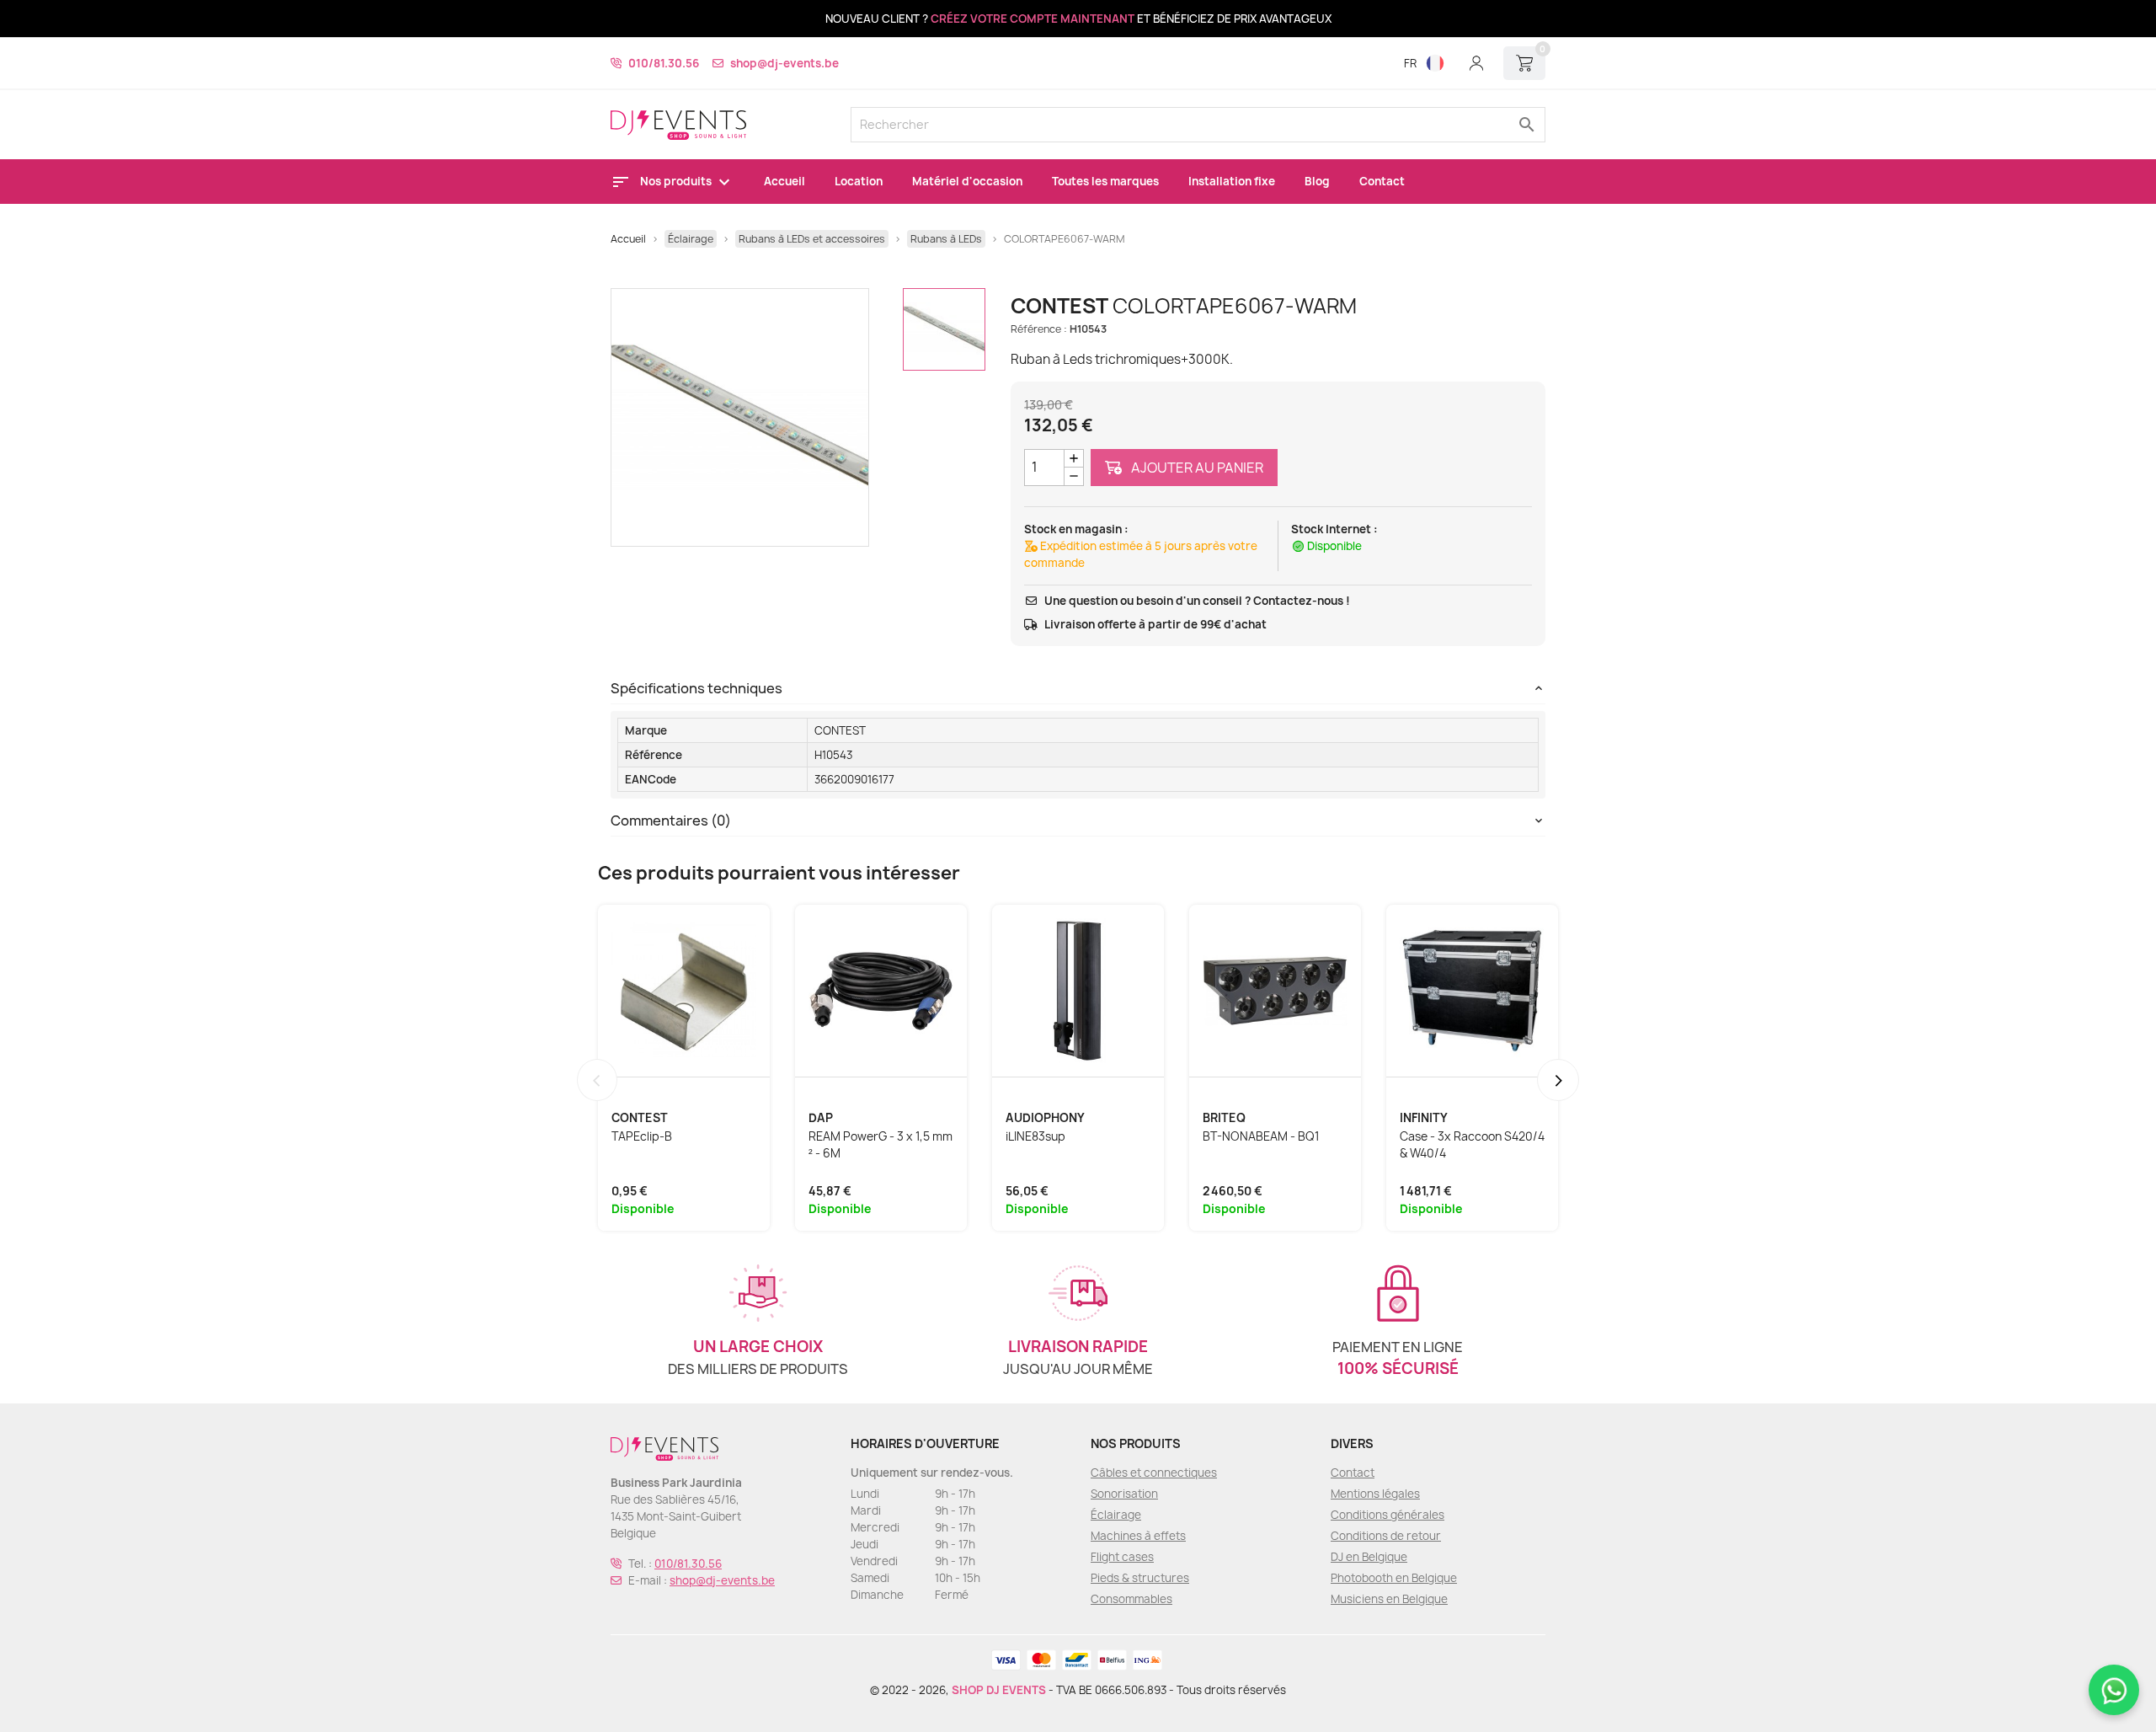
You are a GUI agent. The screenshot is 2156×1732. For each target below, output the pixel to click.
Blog (1317, 181)
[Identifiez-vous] (1476, 63)
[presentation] (597, 1080)
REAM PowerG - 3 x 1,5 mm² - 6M (881, 1145)
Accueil (784, 181)
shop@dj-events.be (784, 63)
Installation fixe (1232, 181)
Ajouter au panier (1196, 468)
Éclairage (1116, 1515)
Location (859, 181)
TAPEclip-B (642, 1136)
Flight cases (1122, 1557)
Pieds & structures (1140, 1578)
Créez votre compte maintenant (1033, 19)
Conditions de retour (1386, 1536)
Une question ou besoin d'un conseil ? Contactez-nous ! (1197, 601)
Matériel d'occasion (967, 181)
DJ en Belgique (1369, 1557)
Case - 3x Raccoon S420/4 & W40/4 (1472, 1145)
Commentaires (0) (671, 821)
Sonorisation (1124, 1494)
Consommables (1131, 1599)
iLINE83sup (1035, 1136)
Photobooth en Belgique (1394, 1578)
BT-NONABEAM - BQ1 (1261, 1136)
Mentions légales (1375, 1494)
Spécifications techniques (696, 688)
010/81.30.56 (664, 63)
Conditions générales (1388, 1515)
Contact (1382, 181)
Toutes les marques (1105, 181)
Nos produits (677, 181)
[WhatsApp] (2114, 1690)
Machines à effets (1138, 1536)
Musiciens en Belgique (1389, 1599)
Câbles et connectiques (1154, 1473)
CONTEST (840, 730)
